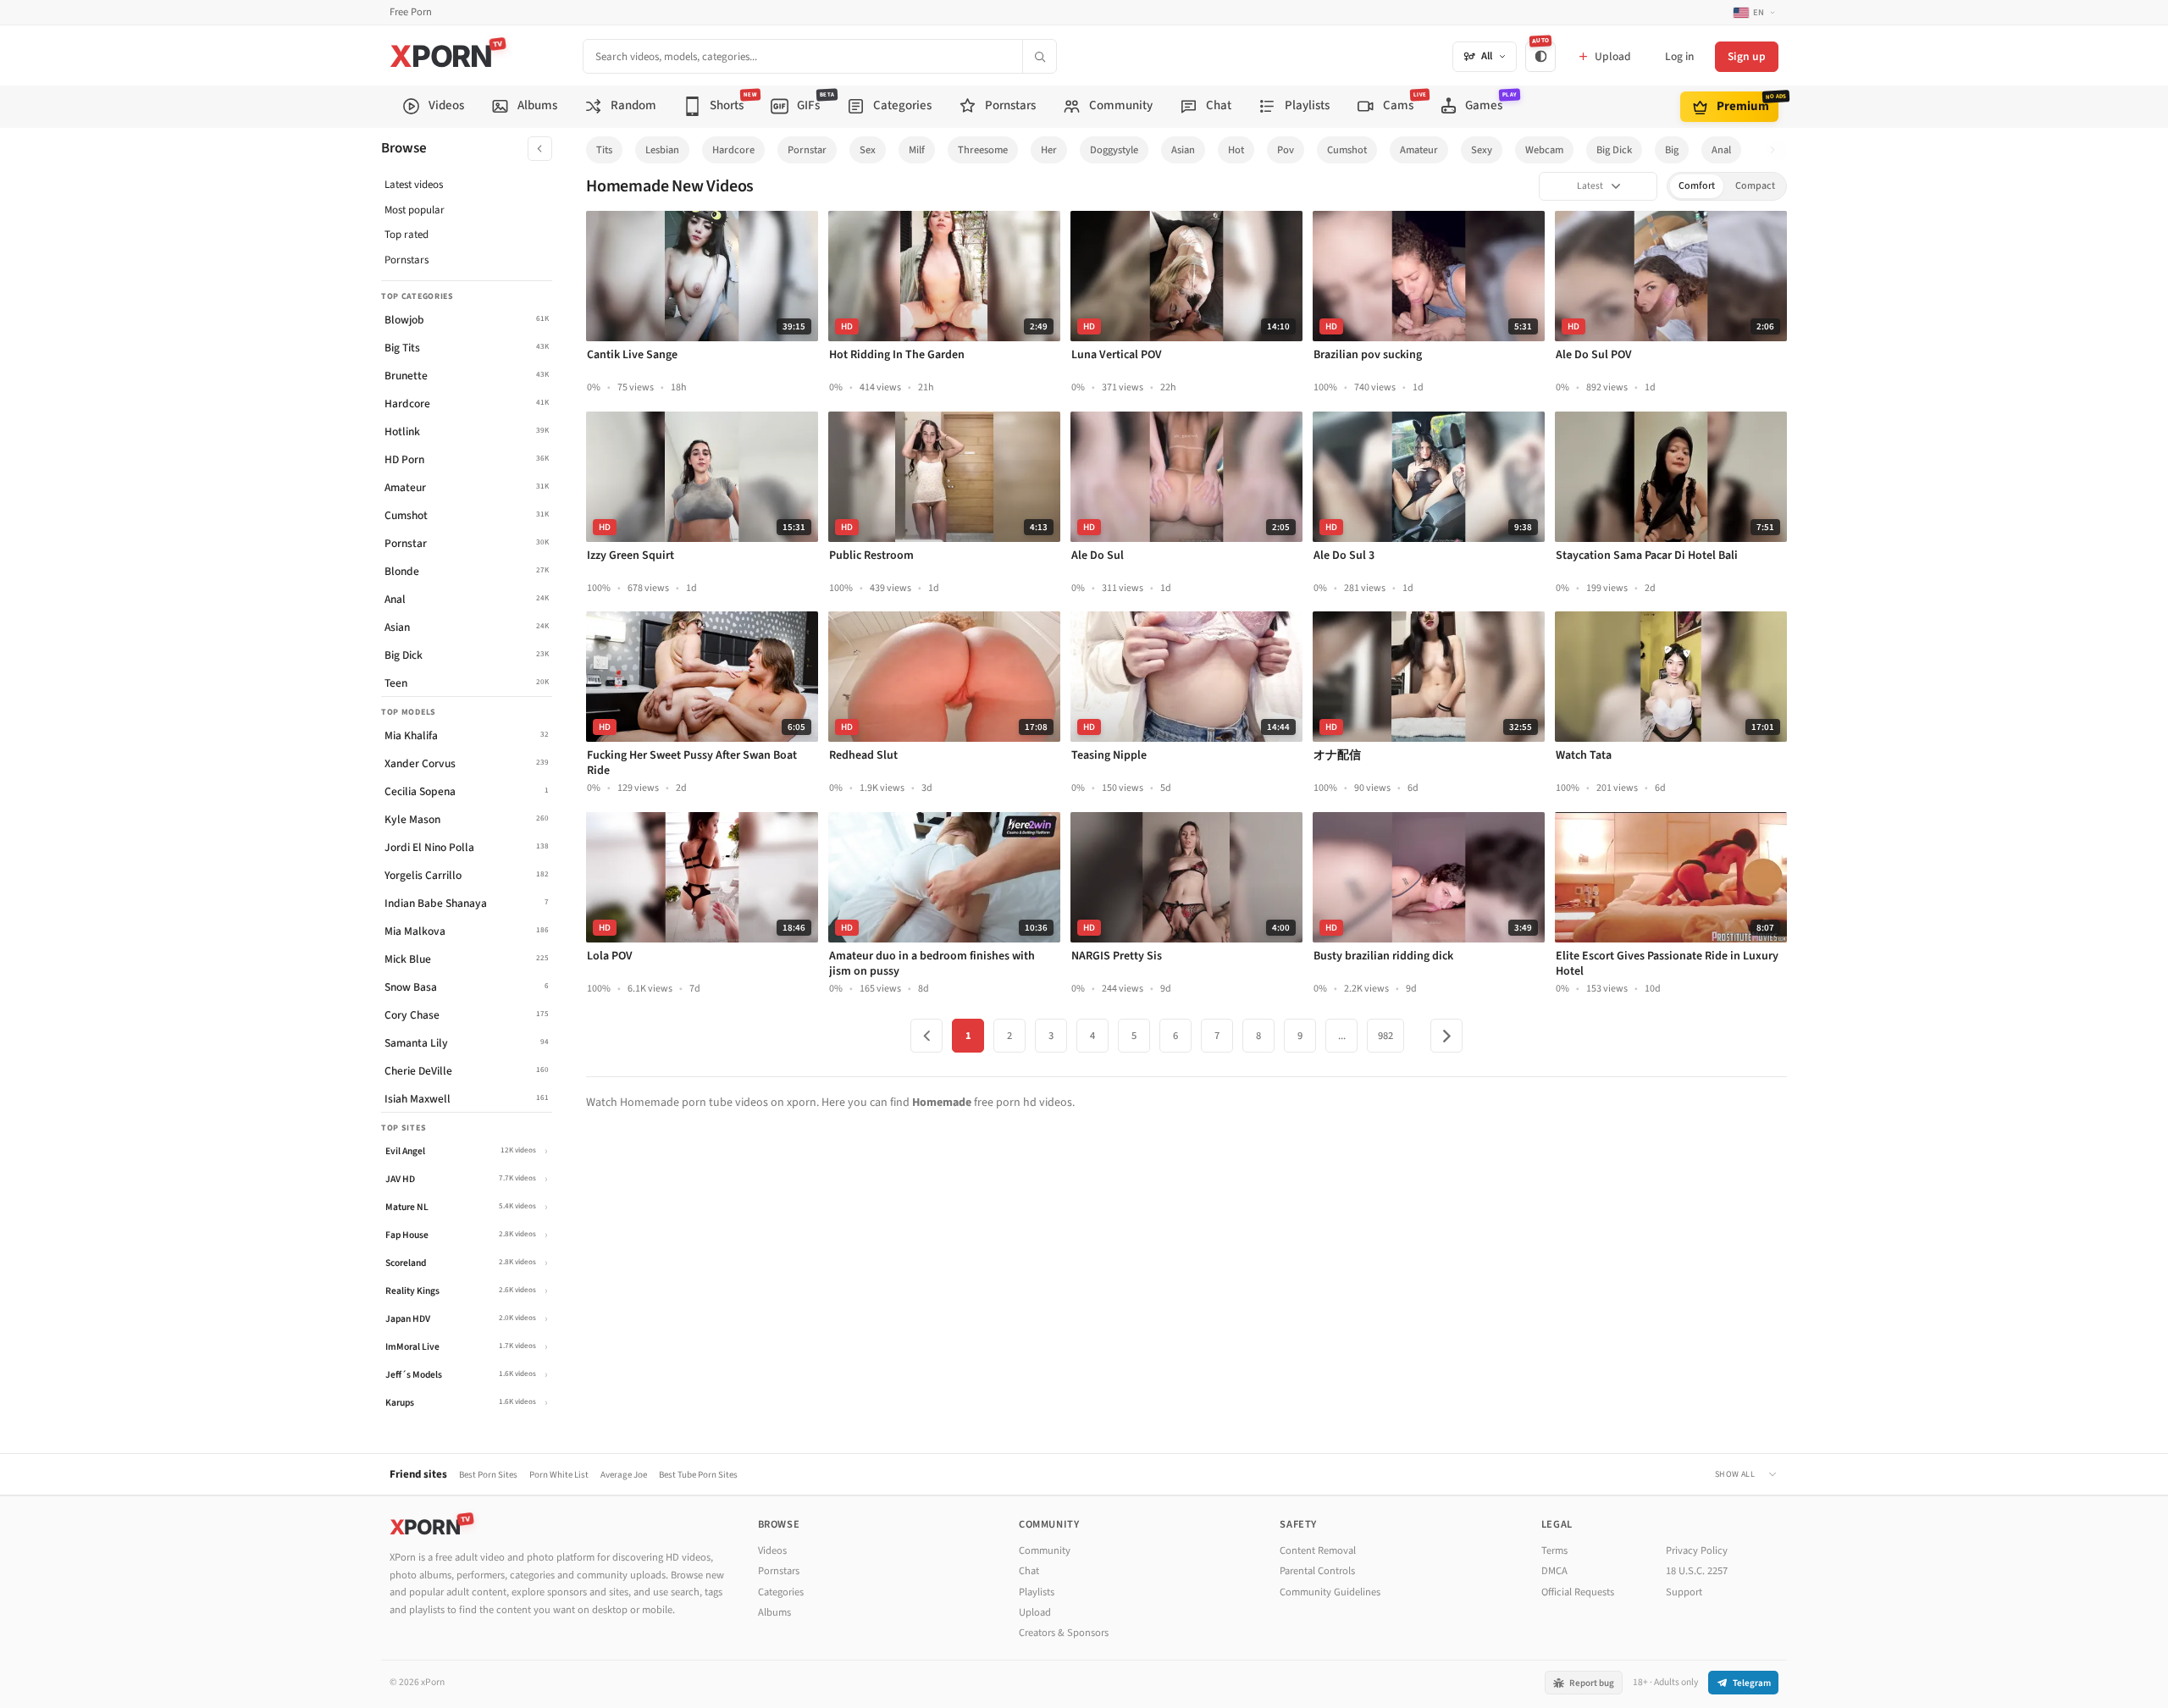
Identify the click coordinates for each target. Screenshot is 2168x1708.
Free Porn (411, 12)
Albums (774, 1612)
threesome (983, 150)
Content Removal (1318, 1550)
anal (1721, 150)
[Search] (1039, 56)
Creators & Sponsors (1064, 1633)
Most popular (415, 210)
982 (1385, 1036)
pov (1286, 150)
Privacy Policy (1697, 1550)
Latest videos (414, 185)
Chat (1029, 1571)
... (1342, 1036)
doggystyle (1114, 150)
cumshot (1347, 150)
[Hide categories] (540, 149)
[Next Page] (1446, 1036)
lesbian (662, 150)
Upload (1035, 1612)
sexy (1482, 150)
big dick (1614, 150)
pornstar (807, 150)
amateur (1419, 150)
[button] (1777, 150)
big (1672, 150)
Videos (772, 1550)
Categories (781, 1592)
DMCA (1554, 1571)
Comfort (1697, 186)
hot (1236, 150)
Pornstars (406, 260)
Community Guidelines (1330, 1592)
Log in (1679, 56)
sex (868, 150)
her (1049, 150)
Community (1045, 1550)
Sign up (1747, 56)
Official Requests (1578, 1592)
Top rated (406, 235)
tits (604, 150)
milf (917, 150)
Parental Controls (1317, 1571)
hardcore (733, 150)
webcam (1544, 150)
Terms (1554, 1550)
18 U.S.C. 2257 (1697, 1571)
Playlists (1037, 1592)
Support (1684, 1592)
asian (1183, 150)
